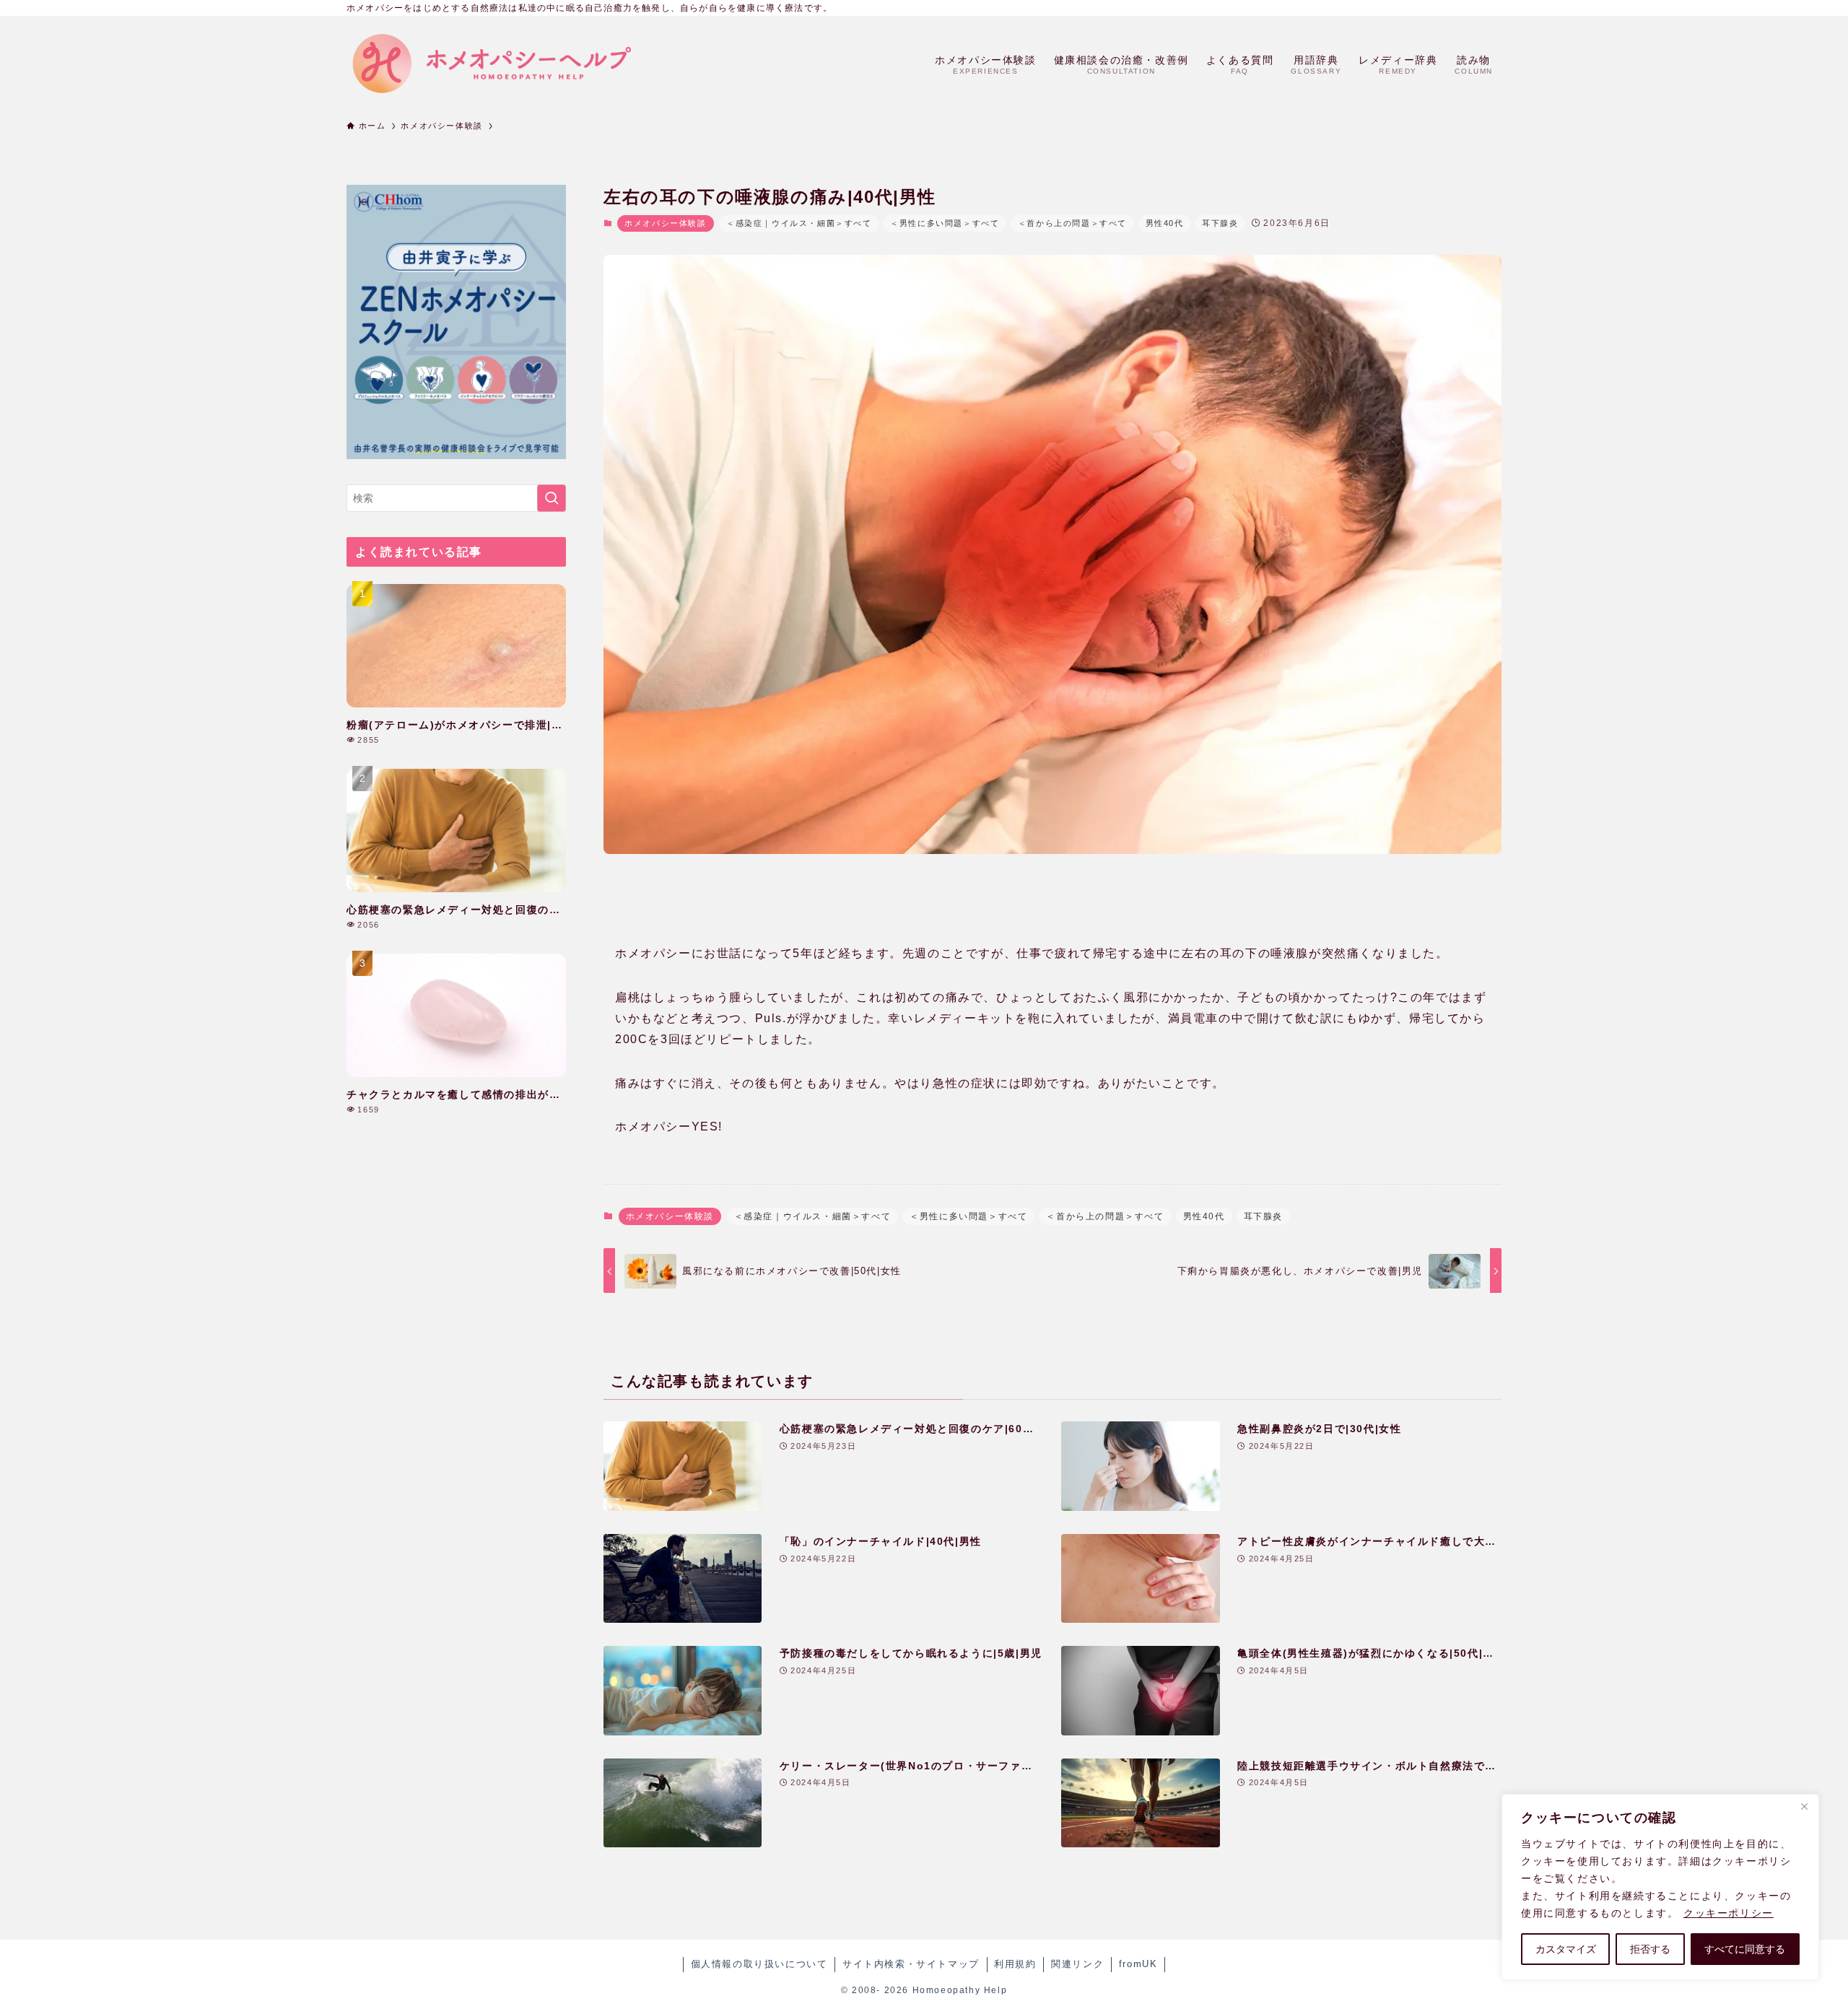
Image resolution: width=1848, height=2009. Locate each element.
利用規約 (1015, 1964)
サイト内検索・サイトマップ (911, 1964)
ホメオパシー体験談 (665, 223)
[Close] (1804, 1806)
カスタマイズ (1566, 1949)
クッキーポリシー (1729, 1913)
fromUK (1138, 1964)
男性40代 (1165, 223)
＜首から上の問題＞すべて (1072, 223)
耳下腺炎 (1220, 223)
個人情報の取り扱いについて (759, 1964)
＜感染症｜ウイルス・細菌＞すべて (799, 223)
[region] (1660, 1887)
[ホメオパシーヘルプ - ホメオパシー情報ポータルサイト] (491, 64)
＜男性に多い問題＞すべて (945, 223)
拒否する (1650, 1949)
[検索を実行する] (552, 498)
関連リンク (1077, 1964)
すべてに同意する (1745, 1949)
